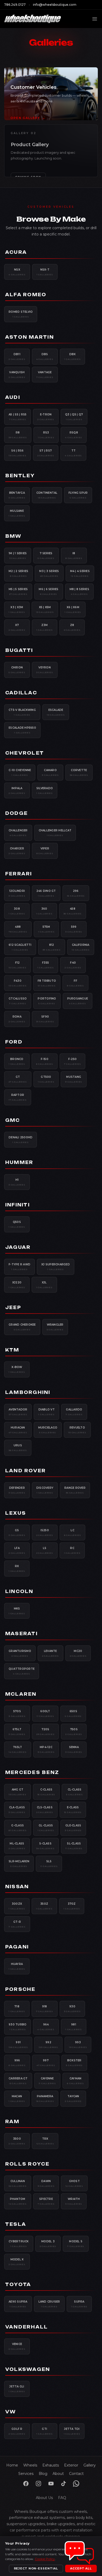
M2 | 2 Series (18, 573)
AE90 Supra (18, 2304)
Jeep (13, 1308)
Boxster (74, 2063)
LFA (17, 1550)
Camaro (50, 772)
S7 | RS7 (46, 453)
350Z (44, 1906)
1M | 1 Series (18, 556)
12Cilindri (17, 893)
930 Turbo (18, 2027)
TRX (45, 2141)
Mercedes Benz (32, 1772)
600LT (45, 1713)
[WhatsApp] (76, 2484)
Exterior (71, 2465)
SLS (49, 1864)
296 (76, 893)
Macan (17, 2099)
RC (72, 1550)
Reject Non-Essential (36, 2568)
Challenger (18, 833)
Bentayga (17, 495)
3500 (17, 2141)
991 (18, 2045)
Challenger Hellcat (55, 833)
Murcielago (48, 1430)
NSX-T (45, 272)
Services (26, 2474)
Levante (50, 1653)
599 (74, 929)
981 (74, 2027)
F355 (46, 965)
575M (46, 929)
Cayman (75, 2081)
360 (44, 911)
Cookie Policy (45, 2559)
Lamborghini (28, 1392)
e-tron (46, 417)
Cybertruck (19, 2244)
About (58, 2474)
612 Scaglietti (20, 947)
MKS (17, 1611)
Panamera (45, 2099)
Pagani (17, 1947)
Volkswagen (28, 2369)
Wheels (30, 2465)
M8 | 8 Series (79, 591)
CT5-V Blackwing (22, 712)
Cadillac (21, 693)
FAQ (62, 2498)
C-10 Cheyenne (20, 772)
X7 (17, 627)
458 (73, 911)
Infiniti (18, 1205)
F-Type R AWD (19, 1267)
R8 (18, 435)
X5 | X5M (45, 609)
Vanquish (17, 375)
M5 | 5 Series (18, 591)
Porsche (20, 1989)
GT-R (17, 1924)
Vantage (45, 375)
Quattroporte (22, 1671)
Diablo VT (46, 1412)
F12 (18, 965)
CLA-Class (17, 1810)
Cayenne (47, 2081)
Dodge (16, 813)
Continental (47, 495)
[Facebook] (26, 2484)
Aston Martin (30, 337)
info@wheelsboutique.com (55, 5)
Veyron (45, 670)
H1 (17, 1182)
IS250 (45, 1533)
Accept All (81, 2568)
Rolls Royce (27, 2164)
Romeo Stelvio (21, 314)
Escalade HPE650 (22, 730)
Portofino (47, 1001)
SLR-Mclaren (19, 1864)
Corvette (79, 772)
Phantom (18, 2201)
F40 (73, 965)
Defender (17, 1490)
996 (17, 2063)
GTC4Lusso (18, 1001)
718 (17, 2009)
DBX (73, 356)
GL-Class (46, 1828)
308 (17, 911)
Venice (17, 2346)
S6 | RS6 (18, 453)
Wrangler (55, 1327)
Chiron (17, 670)
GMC (13, 1120)
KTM (12, 1350)
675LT (17, 1732)
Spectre (46, 2201)
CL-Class (75, 1792)
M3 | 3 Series (49, 573)
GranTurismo (20, 1653)
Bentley (20, 476)
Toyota (18, 2284)
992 (48, 2045)
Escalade (56, 712)
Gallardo (74, 1412)
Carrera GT (18, 2081)
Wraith (74, 2201)
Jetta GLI (17, 2389)
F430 (18, 983)
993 (78, 2045)
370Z (72, 1906)
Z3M (45, 627)
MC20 (78, 1653)
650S (73, 1713)
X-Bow (17, 1369)
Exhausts (51, 2465)
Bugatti (19, 650)
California (81, 947)
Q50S (17, 1224)
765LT (18, 1749)
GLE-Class (73, 1828)
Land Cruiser (49, 2304)
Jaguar (18, 1247)
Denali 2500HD (21, 1140)
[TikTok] (64, 2484)
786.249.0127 (15, 5)
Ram (12, 2122)
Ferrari (19, 874)
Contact (76, 2474)
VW (11, 2412)
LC (73, 1533)
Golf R (17, 2431)
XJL (44, 1285)
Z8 (72, 627)
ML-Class (17, 1846)
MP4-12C (46, 1749)
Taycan (73, 2099)
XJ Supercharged (56, 1267)
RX (17, 1568)
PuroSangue (78, 1001)
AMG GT (18, 1792)
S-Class (46, 1846)
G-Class (18, 1828)
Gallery (90, 2465)
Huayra (17, 1966)
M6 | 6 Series (49, 591)
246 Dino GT (46, 893)
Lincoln (19, 1591)
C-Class (46, 1792)
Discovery (45, 1490)
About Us (44, 2498)
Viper (45, 851)
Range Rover (75, 1490)
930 (72, 2009)
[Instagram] (38, 2484)
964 (46, 2027)
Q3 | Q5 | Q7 (74, 417)
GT (18, 1079)
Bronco (17, 1061)
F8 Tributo (47, 983)
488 (18, 929)
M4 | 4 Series (80, 573)
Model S (76, 2244)
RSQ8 (74, 435)
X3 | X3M (17, 609)
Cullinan (18, 2183)
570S (17, 1713)
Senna (74, 1749)
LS (45, 1550)
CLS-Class (45, 1810)
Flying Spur (78, 495)
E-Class (73, 1810)
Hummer (19, 1162)
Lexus (16, 1513)
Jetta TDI (72, 2431)
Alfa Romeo (26, 295)
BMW (13, 536)
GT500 (46, 1079)
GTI (45, 2431)
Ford (14, 1042)
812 (52, 947)
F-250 (73, 1061)
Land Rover (25, 1471)
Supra (79, 2304)
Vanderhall (27, 2327)
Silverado (45, 790)
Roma (17, 1019)
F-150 (45, 1061)
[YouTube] (51, 2484)
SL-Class (74, 1846)
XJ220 (17, 1285)
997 (46, 2063)
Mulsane (17, 513)
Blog (43, 2474)
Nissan (17, 1887)
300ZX (17, 1906)
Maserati (21, 1634)
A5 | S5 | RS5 (18, 417)
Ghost (74, 2183)
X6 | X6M (73, 609)
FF (75, 983)
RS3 (46, 435)
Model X (17, 2262)
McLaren (21, 1694)
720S (46, 1732)
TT (73, 453)
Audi (13, 397)
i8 (74, 556)
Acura (16, 252)
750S (74, 1732)
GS (17, 1533)
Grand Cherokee (22, 1327)
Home (12, 2465)
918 (45, 2009)
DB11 (17, 356)
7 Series (46, 556)
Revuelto (77, 1430)
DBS (45, 356)
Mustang (74, 1079)
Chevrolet (25, 753)
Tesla (16, 2224)
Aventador (18, 1412)
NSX (17, 272)
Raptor (18, 1097)
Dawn (46, 2183)
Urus (18, 1448)
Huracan (18, 1430)
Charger (17, 851)
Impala (17, 790)
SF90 (45, 1019)
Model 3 (48, 2244)
